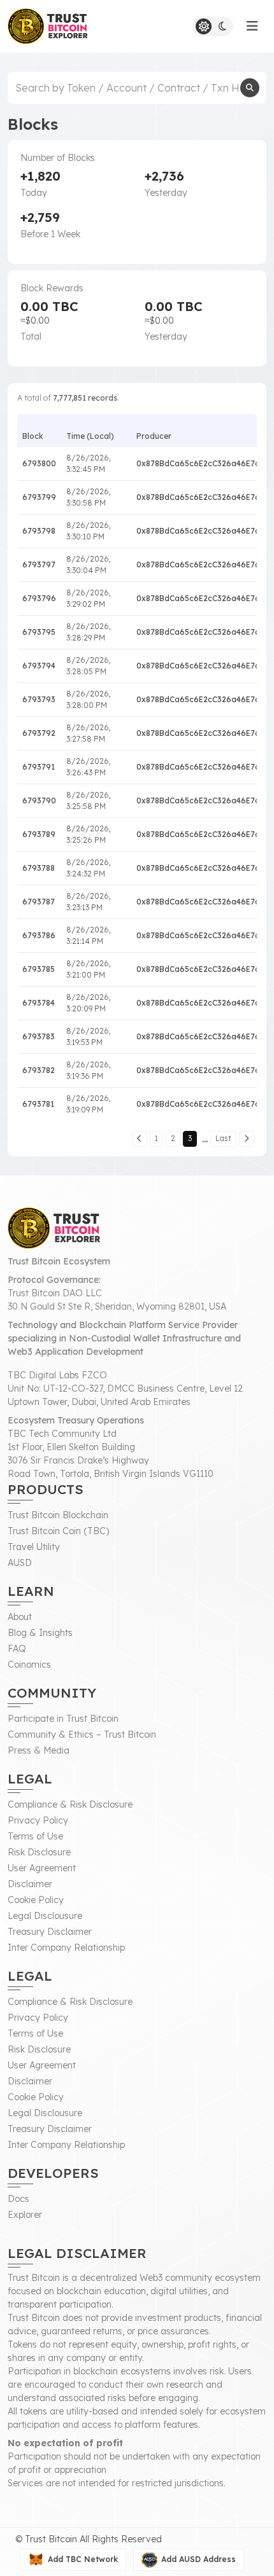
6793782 (39, 1070)
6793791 (39, 767)
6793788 (39, 868)
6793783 (39, 1036)
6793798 (39, 531)
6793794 (39, 666)
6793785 (39, 969)
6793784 (39, 1003)
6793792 (39, 733)
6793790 (39, 800)
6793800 (39, 463)
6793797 (39, 564)
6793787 (39, 902)
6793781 (38, 1104)
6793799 (39, 497)
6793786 (39, 935)
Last (223, 1138)
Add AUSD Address (198, 2559)
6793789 (39, 834)
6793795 (39, 632)
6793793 (39, 699)
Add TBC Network (83, 2559)
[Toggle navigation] (252, 26)
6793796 (39, 598)
